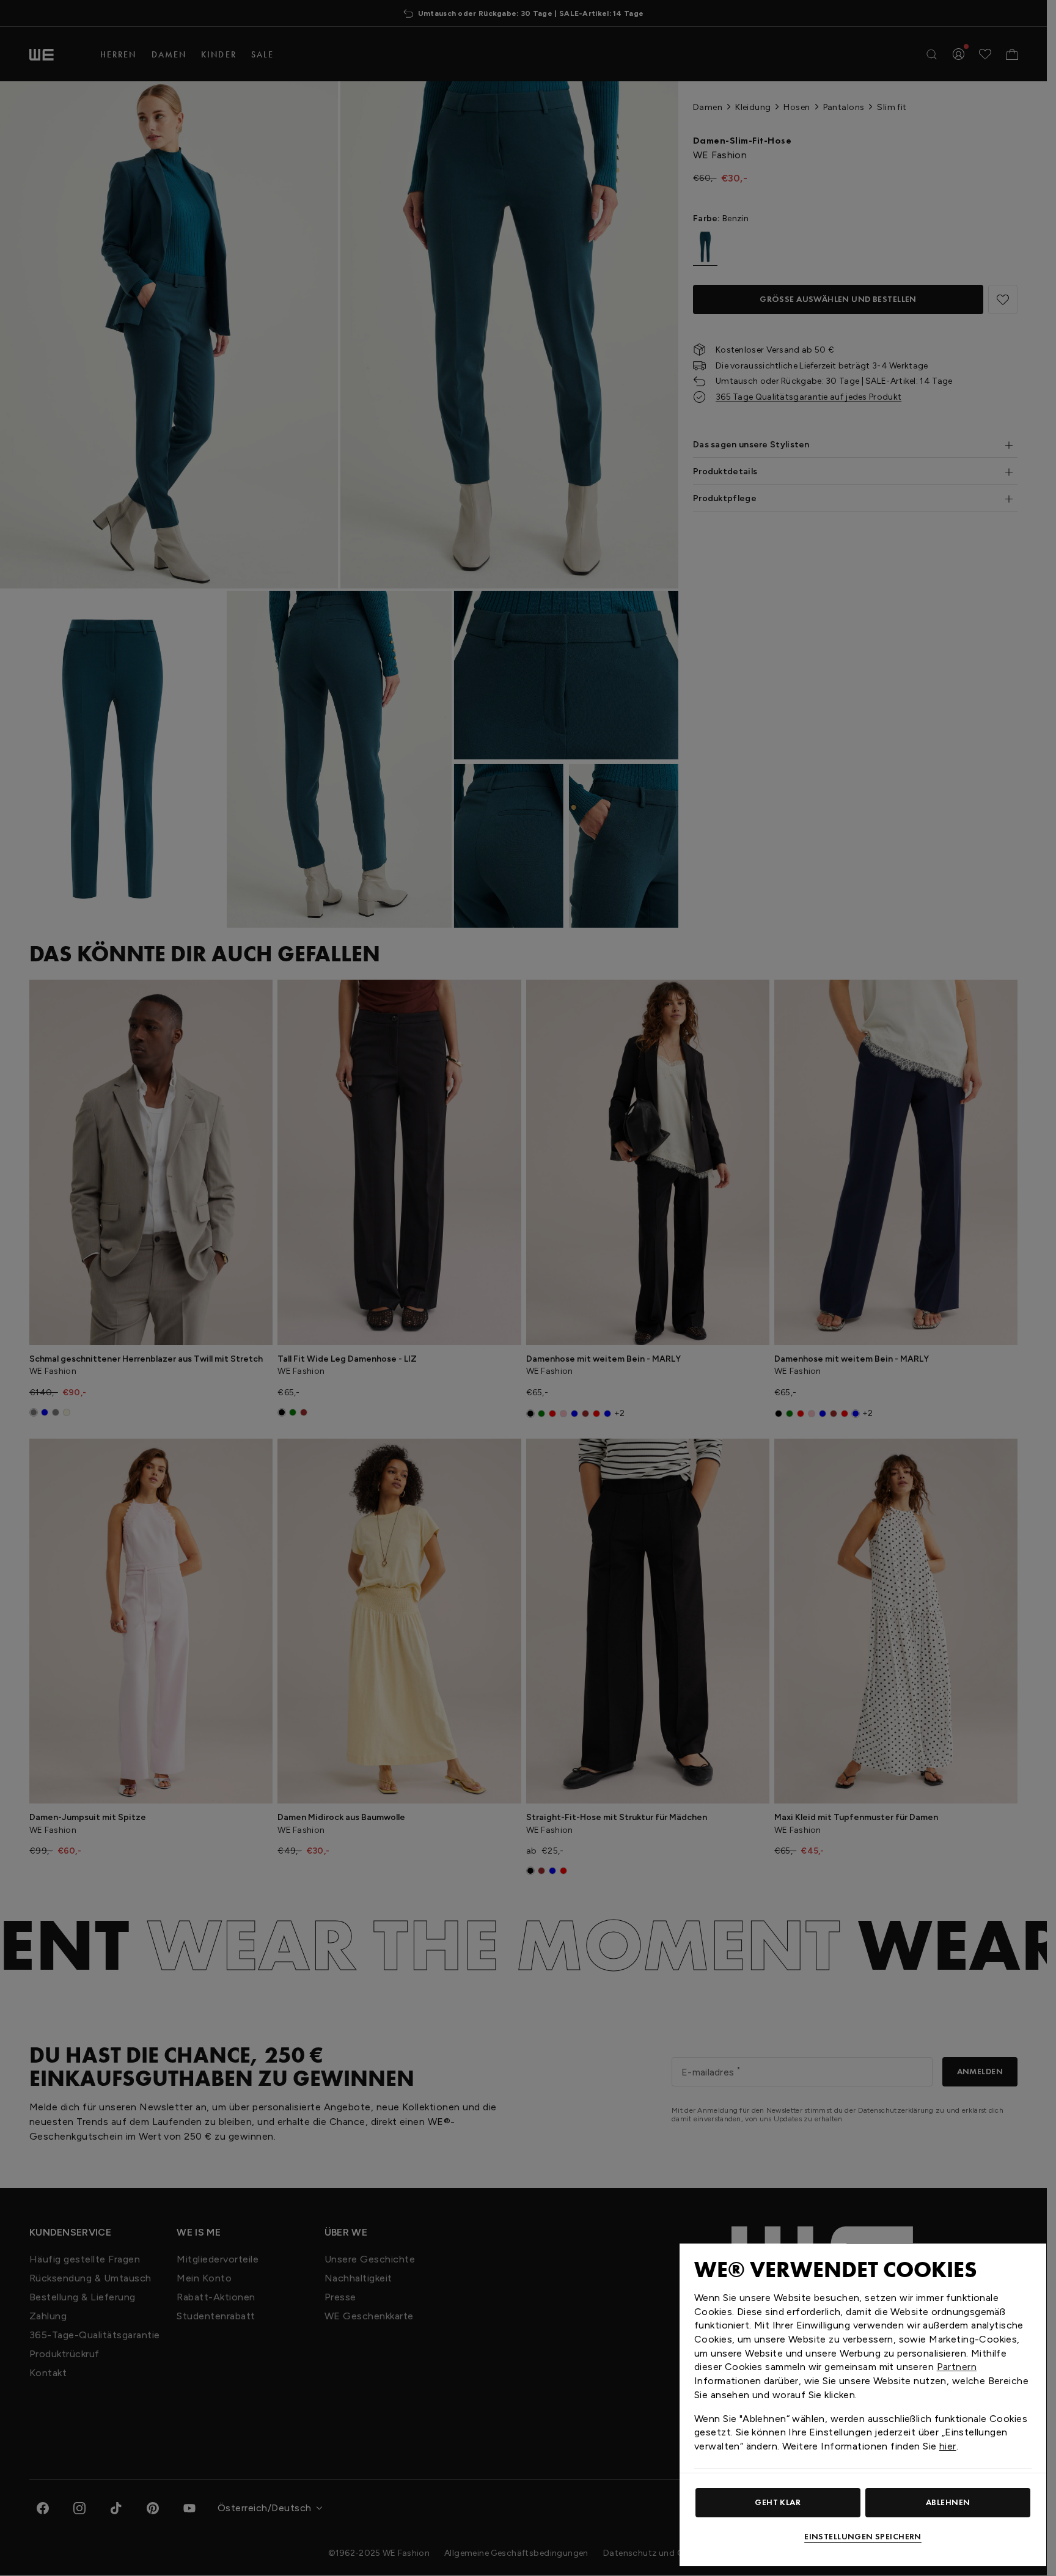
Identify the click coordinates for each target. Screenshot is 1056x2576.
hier (948, 2446)
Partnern (957, 2367)
